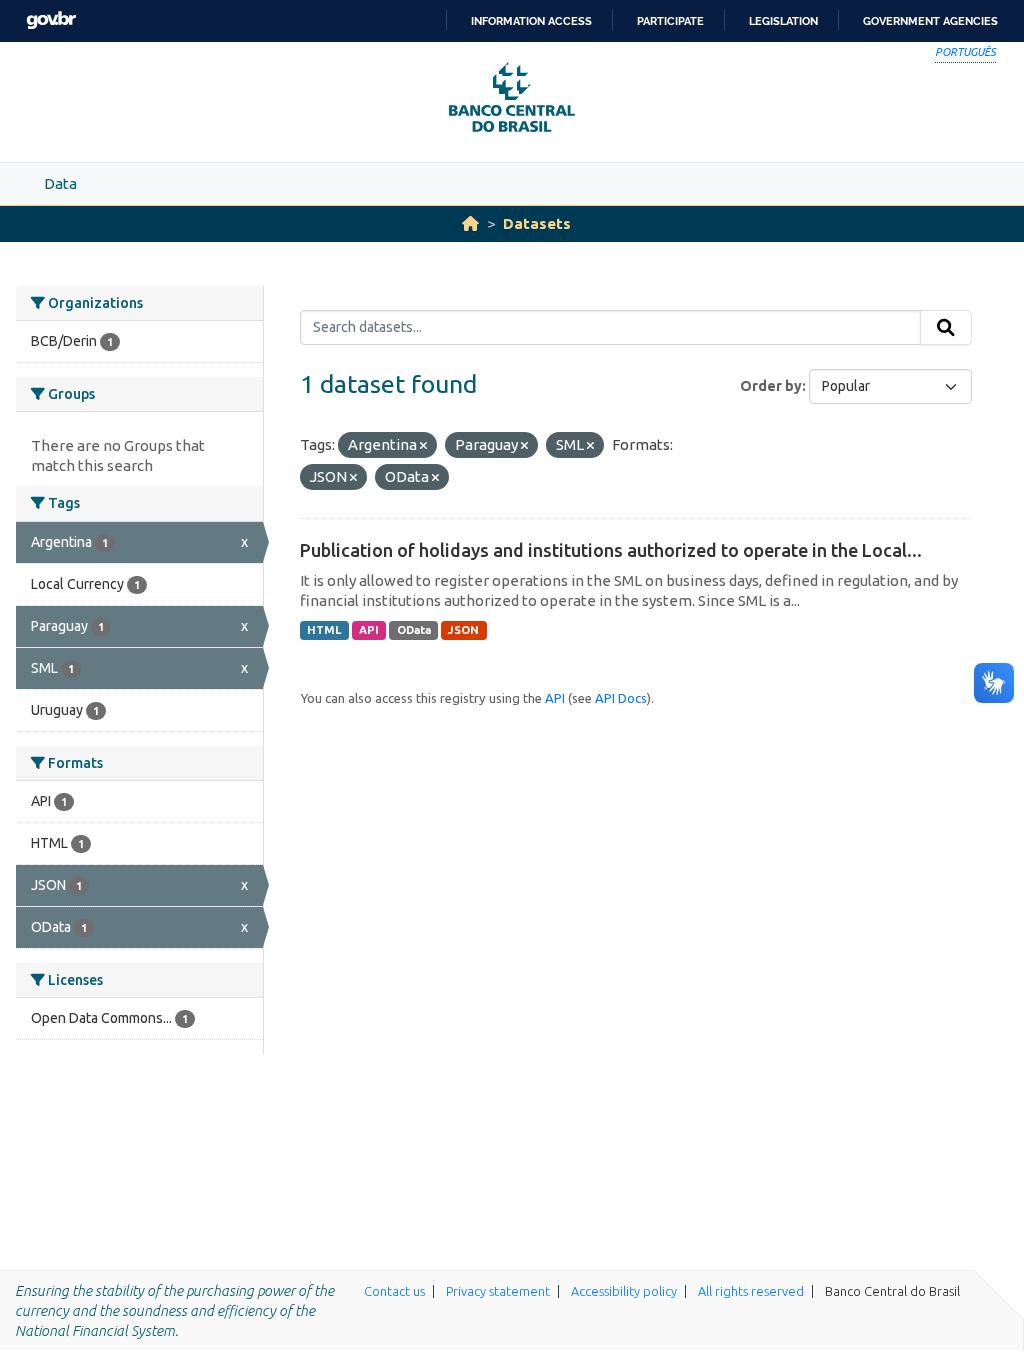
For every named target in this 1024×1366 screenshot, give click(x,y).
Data (60, 183)
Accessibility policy (624, 1291)
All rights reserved (751, 1291)
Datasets (537, 223)
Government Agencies (930, 21)
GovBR (51, 20)
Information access (531, 21)
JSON (463, 630)
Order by (771, 386)
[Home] (470, 223)
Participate (670, 21)
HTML (324, 630)
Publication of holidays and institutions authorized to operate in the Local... (611, 550)
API (369, 630)
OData (414, 630)
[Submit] (946, 328)
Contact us (394, 1291)
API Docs (621, 698)
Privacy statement (498, 1291)
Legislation (783, 21)
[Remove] (423, 446)
